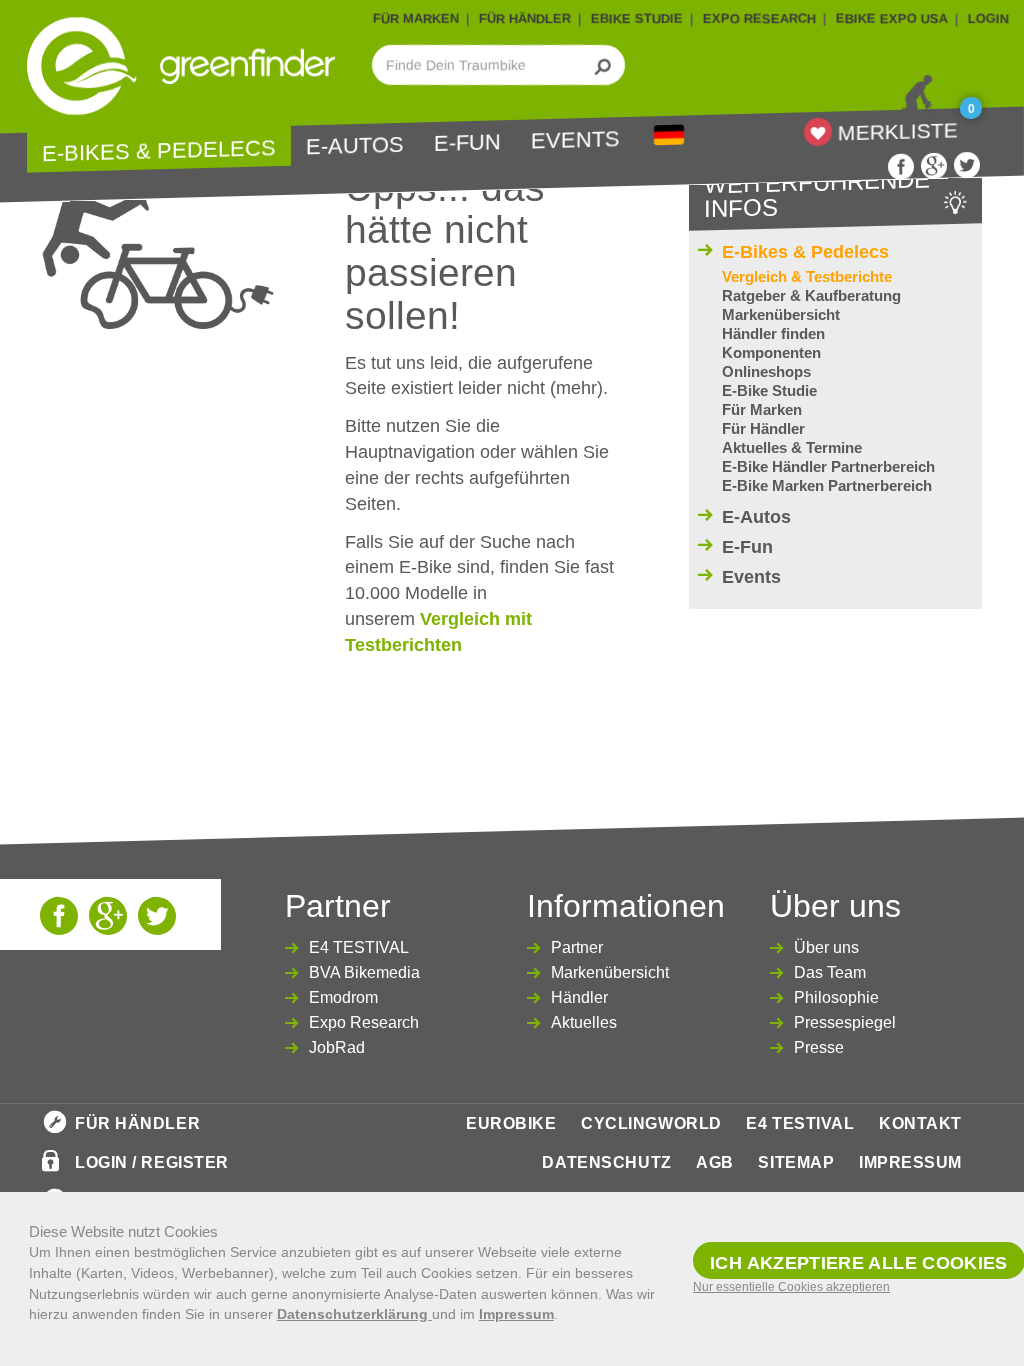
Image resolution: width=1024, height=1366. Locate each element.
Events (575, 140)
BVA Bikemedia (364, 972)
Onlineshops (766, 371)
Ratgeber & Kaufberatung (811, 295)
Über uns (826, 947)
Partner (577, 947)
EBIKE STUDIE (637, 18)
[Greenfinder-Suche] (603, 65)
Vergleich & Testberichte (807, 276)
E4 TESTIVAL (359, 947)
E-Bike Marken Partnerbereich (827, 485)
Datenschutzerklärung (354, 1314)
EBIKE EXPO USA (892, 18)
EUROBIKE (511, 1123)
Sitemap (796, 1162)
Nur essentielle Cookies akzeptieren (791, 1287)
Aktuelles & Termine (792, 447)
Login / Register (152, 1162)
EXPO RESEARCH (759, 18)
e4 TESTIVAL (800, 1123)
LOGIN (988, 18)
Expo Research (364, 1022)
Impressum (910, 1162)
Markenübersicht (781, 314)
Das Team (830, 972)
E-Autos (355, 146)
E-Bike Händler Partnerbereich (828, 466)
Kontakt (920, 1123)
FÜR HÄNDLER (525, 18)
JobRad (337, 1047)
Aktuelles (584, 1022)
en (669, 135)
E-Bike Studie (769, 390)
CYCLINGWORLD (651, 1123)
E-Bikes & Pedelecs (159, 151)
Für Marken (762, 409)
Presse (819, 1047)
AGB (715, 1162)
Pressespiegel (845, 1022)
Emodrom (343, 997)
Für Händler (763, 428)
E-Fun (467, 143)
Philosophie (836, 997)
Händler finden (773, 333)
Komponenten (771, 352)
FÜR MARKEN (416, 18)
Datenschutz (606, 1162)
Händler (579, 997)
